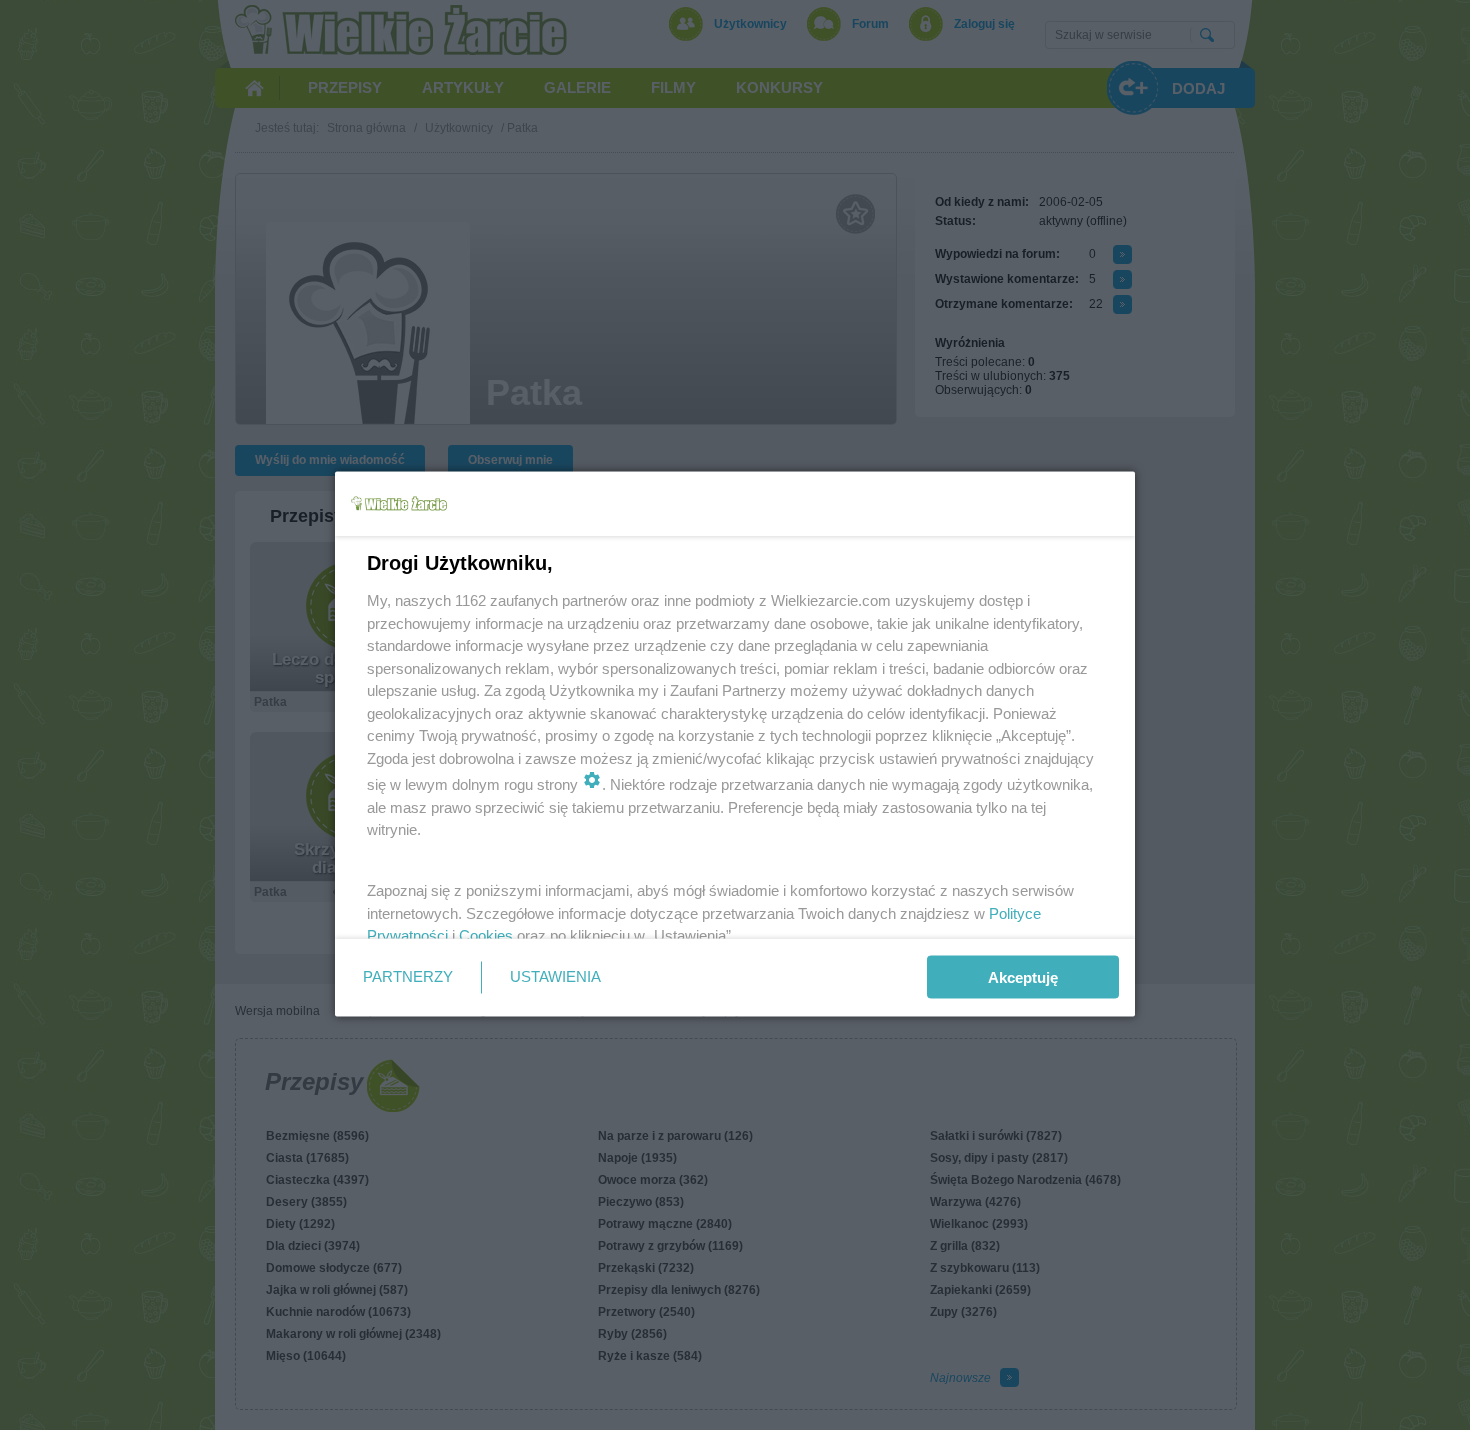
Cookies (486, 935)
